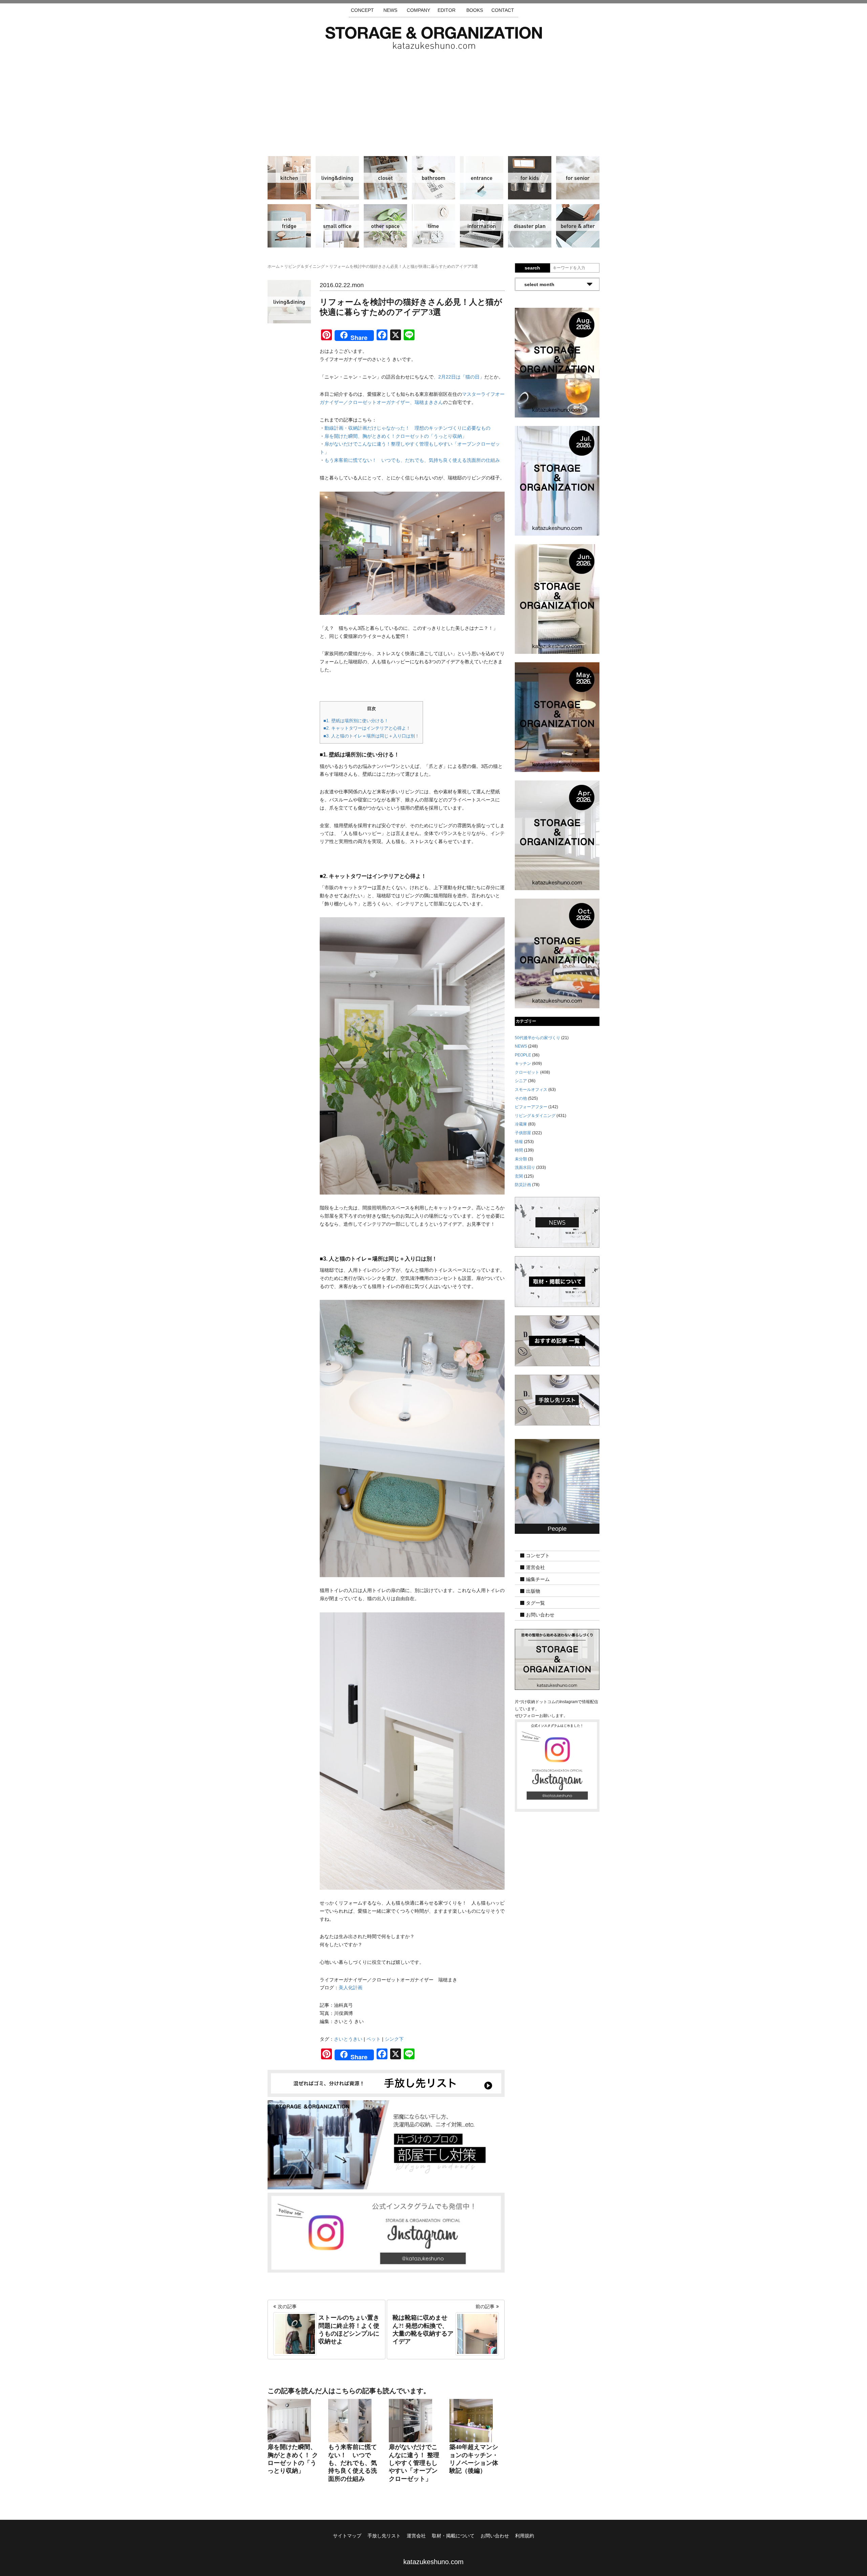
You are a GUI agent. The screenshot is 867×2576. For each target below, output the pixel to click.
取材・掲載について (453, 2536)
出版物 (533, 1591)
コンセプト (538, 1556)
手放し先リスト (384, 2536)
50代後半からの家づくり (537, 1038)
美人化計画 (351, 1988)
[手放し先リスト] (386, 2083)
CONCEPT (362, 10)
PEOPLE (523, 1055)
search (532, 268)
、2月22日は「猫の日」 (459, 377)
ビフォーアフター (578, 226)
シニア (578, 178)
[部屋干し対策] (386, 2144)
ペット (374, 2039)
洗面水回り (433, 178)
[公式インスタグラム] (386, 2232)
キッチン (289, 178)
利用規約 (525, 2536)
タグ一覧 (535, 1603)
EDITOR (447, 10)
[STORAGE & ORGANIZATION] (557, 1659)
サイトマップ (347, 2536)
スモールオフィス (337, 226)
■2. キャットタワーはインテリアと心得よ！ (367, 728)
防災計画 (530, 226)
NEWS (390, 10)
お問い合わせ (540, 1615)
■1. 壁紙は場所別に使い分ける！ (356, 721)
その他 (385, 226)
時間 (433, 226)
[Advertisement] (433, 100)
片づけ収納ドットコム (434, 38)
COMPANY (418, 10)
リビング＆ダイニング (337, 178)
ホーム (274, 266)
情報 (482, 226)
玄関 (482, 178)
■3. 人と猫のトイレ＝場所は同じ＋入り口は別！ (371, 736)
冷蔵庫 (289, 226)
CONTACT (503, 10)
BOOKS (475, 10)
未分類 (521, 1159)
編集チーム (538, 1580)
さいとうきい (348, 2039)
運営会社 (535, 1568)
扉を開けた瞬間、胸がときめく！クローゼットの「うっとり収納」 (396, 436)
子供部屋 (530, 178)
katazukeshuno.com (433, 2562)
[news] (557, 1222)
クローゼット (385, 178)
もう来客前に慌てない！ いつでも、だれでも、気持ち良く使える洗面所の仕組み (412, 460)
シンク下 (394, 2039)
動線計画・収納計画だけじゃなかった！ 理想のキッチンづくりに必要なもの (407, 428)
